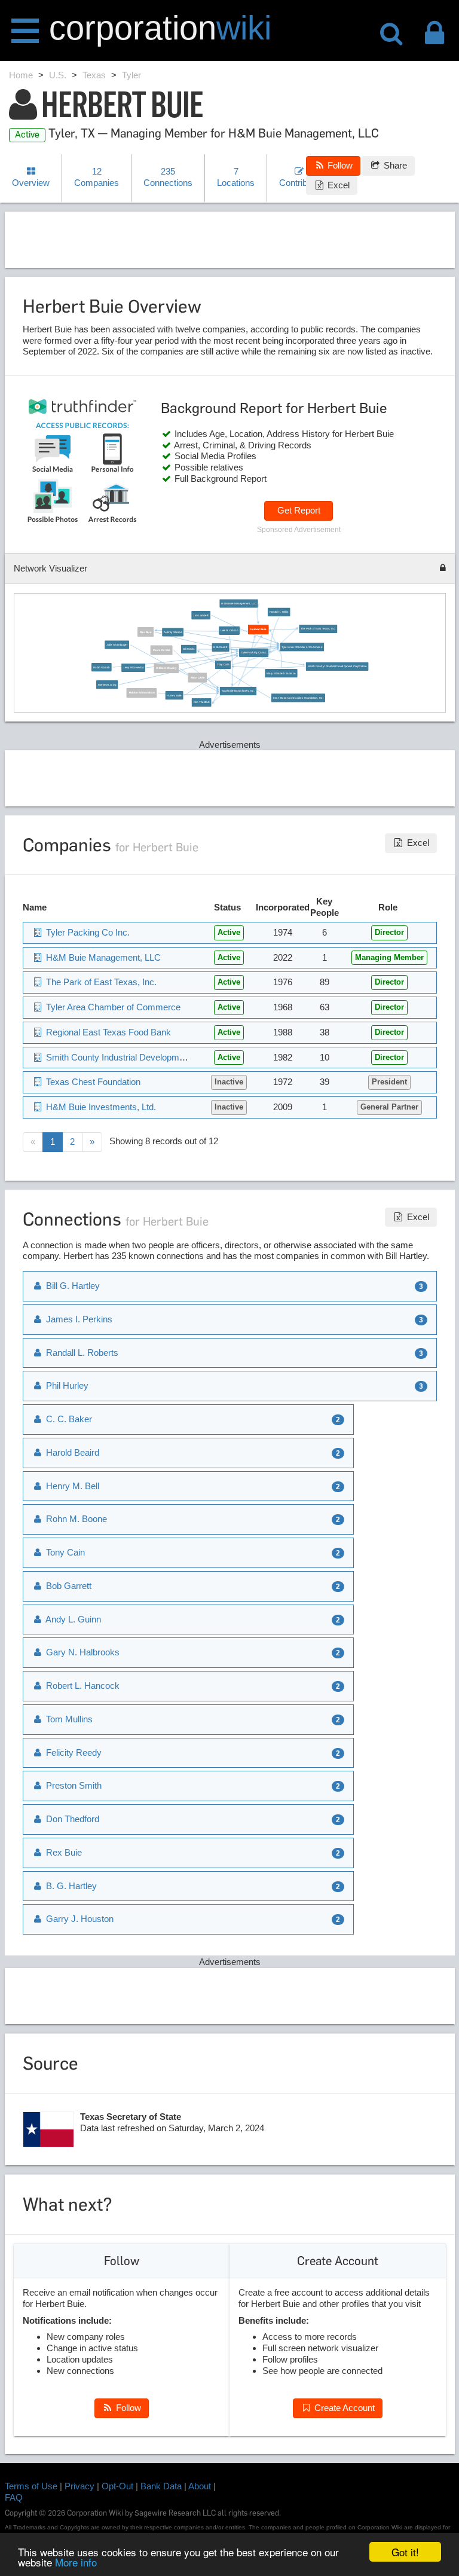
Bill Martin (189, 649)
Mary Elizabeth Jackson (281, 673)
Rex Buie (146, 632)
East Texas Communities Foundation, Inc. (298, 698)
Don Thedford (202, 703)
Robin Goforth (102, 667)
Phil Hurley (66, 1385)
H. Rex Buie (175, 696)
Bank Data (161, 2486)
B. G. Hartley (70, 1886)
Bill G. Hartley (72, 1286)
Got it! (405, 2552)
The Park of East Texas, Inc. (318, 629)
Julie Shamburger (117, 645)
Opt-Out (117, 2486)
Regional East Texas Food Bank (107, 1032)
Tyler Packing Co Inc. (254, 653)
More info (76, 2562)
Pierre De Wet (162, 650)
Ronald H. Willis (279, 612)
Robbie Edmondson (142, 693)
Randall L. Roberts (81, 1353)
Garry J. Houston (79, 1919)
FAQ (14, 2497)
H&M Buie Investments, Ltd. (100, 1107)
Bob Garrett (221, 648)
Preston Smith (73, 1785)
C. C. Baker (68, 1419)
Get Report (299, 510)
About (200, 2486)
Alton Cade (198, 678)
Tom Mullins (68, 1719)
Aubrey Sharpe (173, 632)
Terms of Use (31, 2486)
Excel (337, 185)
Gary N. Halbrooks (82, 1652)
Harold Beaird (71, 1452)
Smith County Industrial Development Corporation (337, 666)
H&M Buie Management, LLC (239, 603)
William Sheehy (167, 668)
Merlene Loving (107, 685)
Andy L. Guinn (72, 1619)
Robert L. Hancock (82, 1686)
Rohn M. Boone (75, 1519)
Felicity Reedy (73, 1753)
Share (394, 165)
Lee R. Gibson (230, 630)
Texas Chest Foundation (92, 1082)
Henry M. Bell (71, 1486)
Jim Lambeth (201, 615)
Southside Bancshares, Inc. (238, 691)
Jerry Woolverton (134, 667)
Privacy (79, 2486)
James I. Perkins (78, 1319)
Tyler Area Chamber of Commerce (302, 647)
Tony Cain (223, 664)
